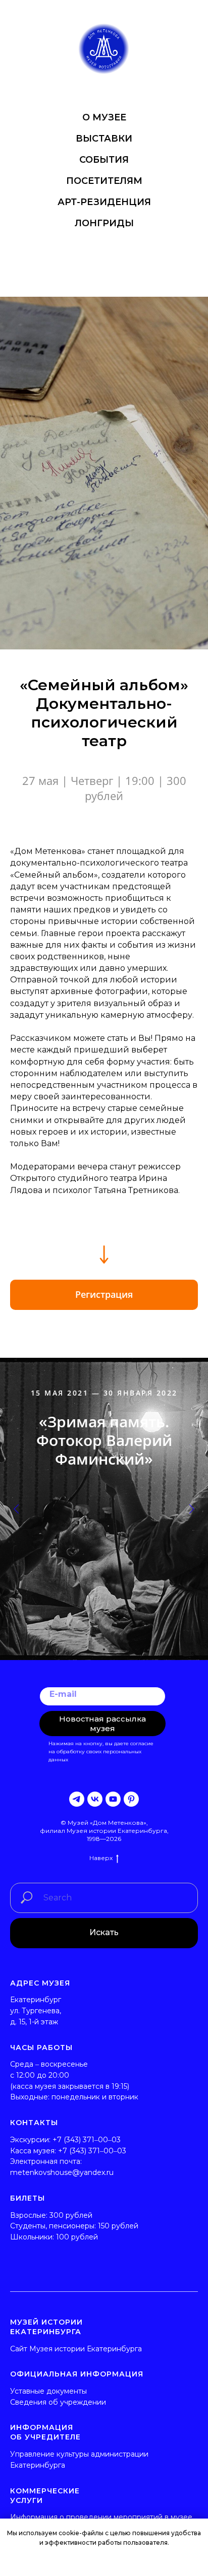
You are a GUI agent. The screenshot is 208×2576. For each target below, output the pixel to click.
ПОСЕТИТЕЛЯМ (104, 181)
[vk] (95, 1799)
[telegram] (77, 1799)
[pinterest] (131, 1799)
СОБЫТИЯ (104, 160)
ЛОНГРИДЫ (104, 223)
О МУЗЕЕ (104, 117)
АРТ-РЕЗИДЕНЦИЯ (104, 202)
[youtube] (113, 1799)
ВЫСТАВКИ (104, 139)
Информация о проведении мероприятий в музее (101, 2517)
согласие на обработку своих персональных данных (101, 1752)
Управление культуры (49, 2454)
